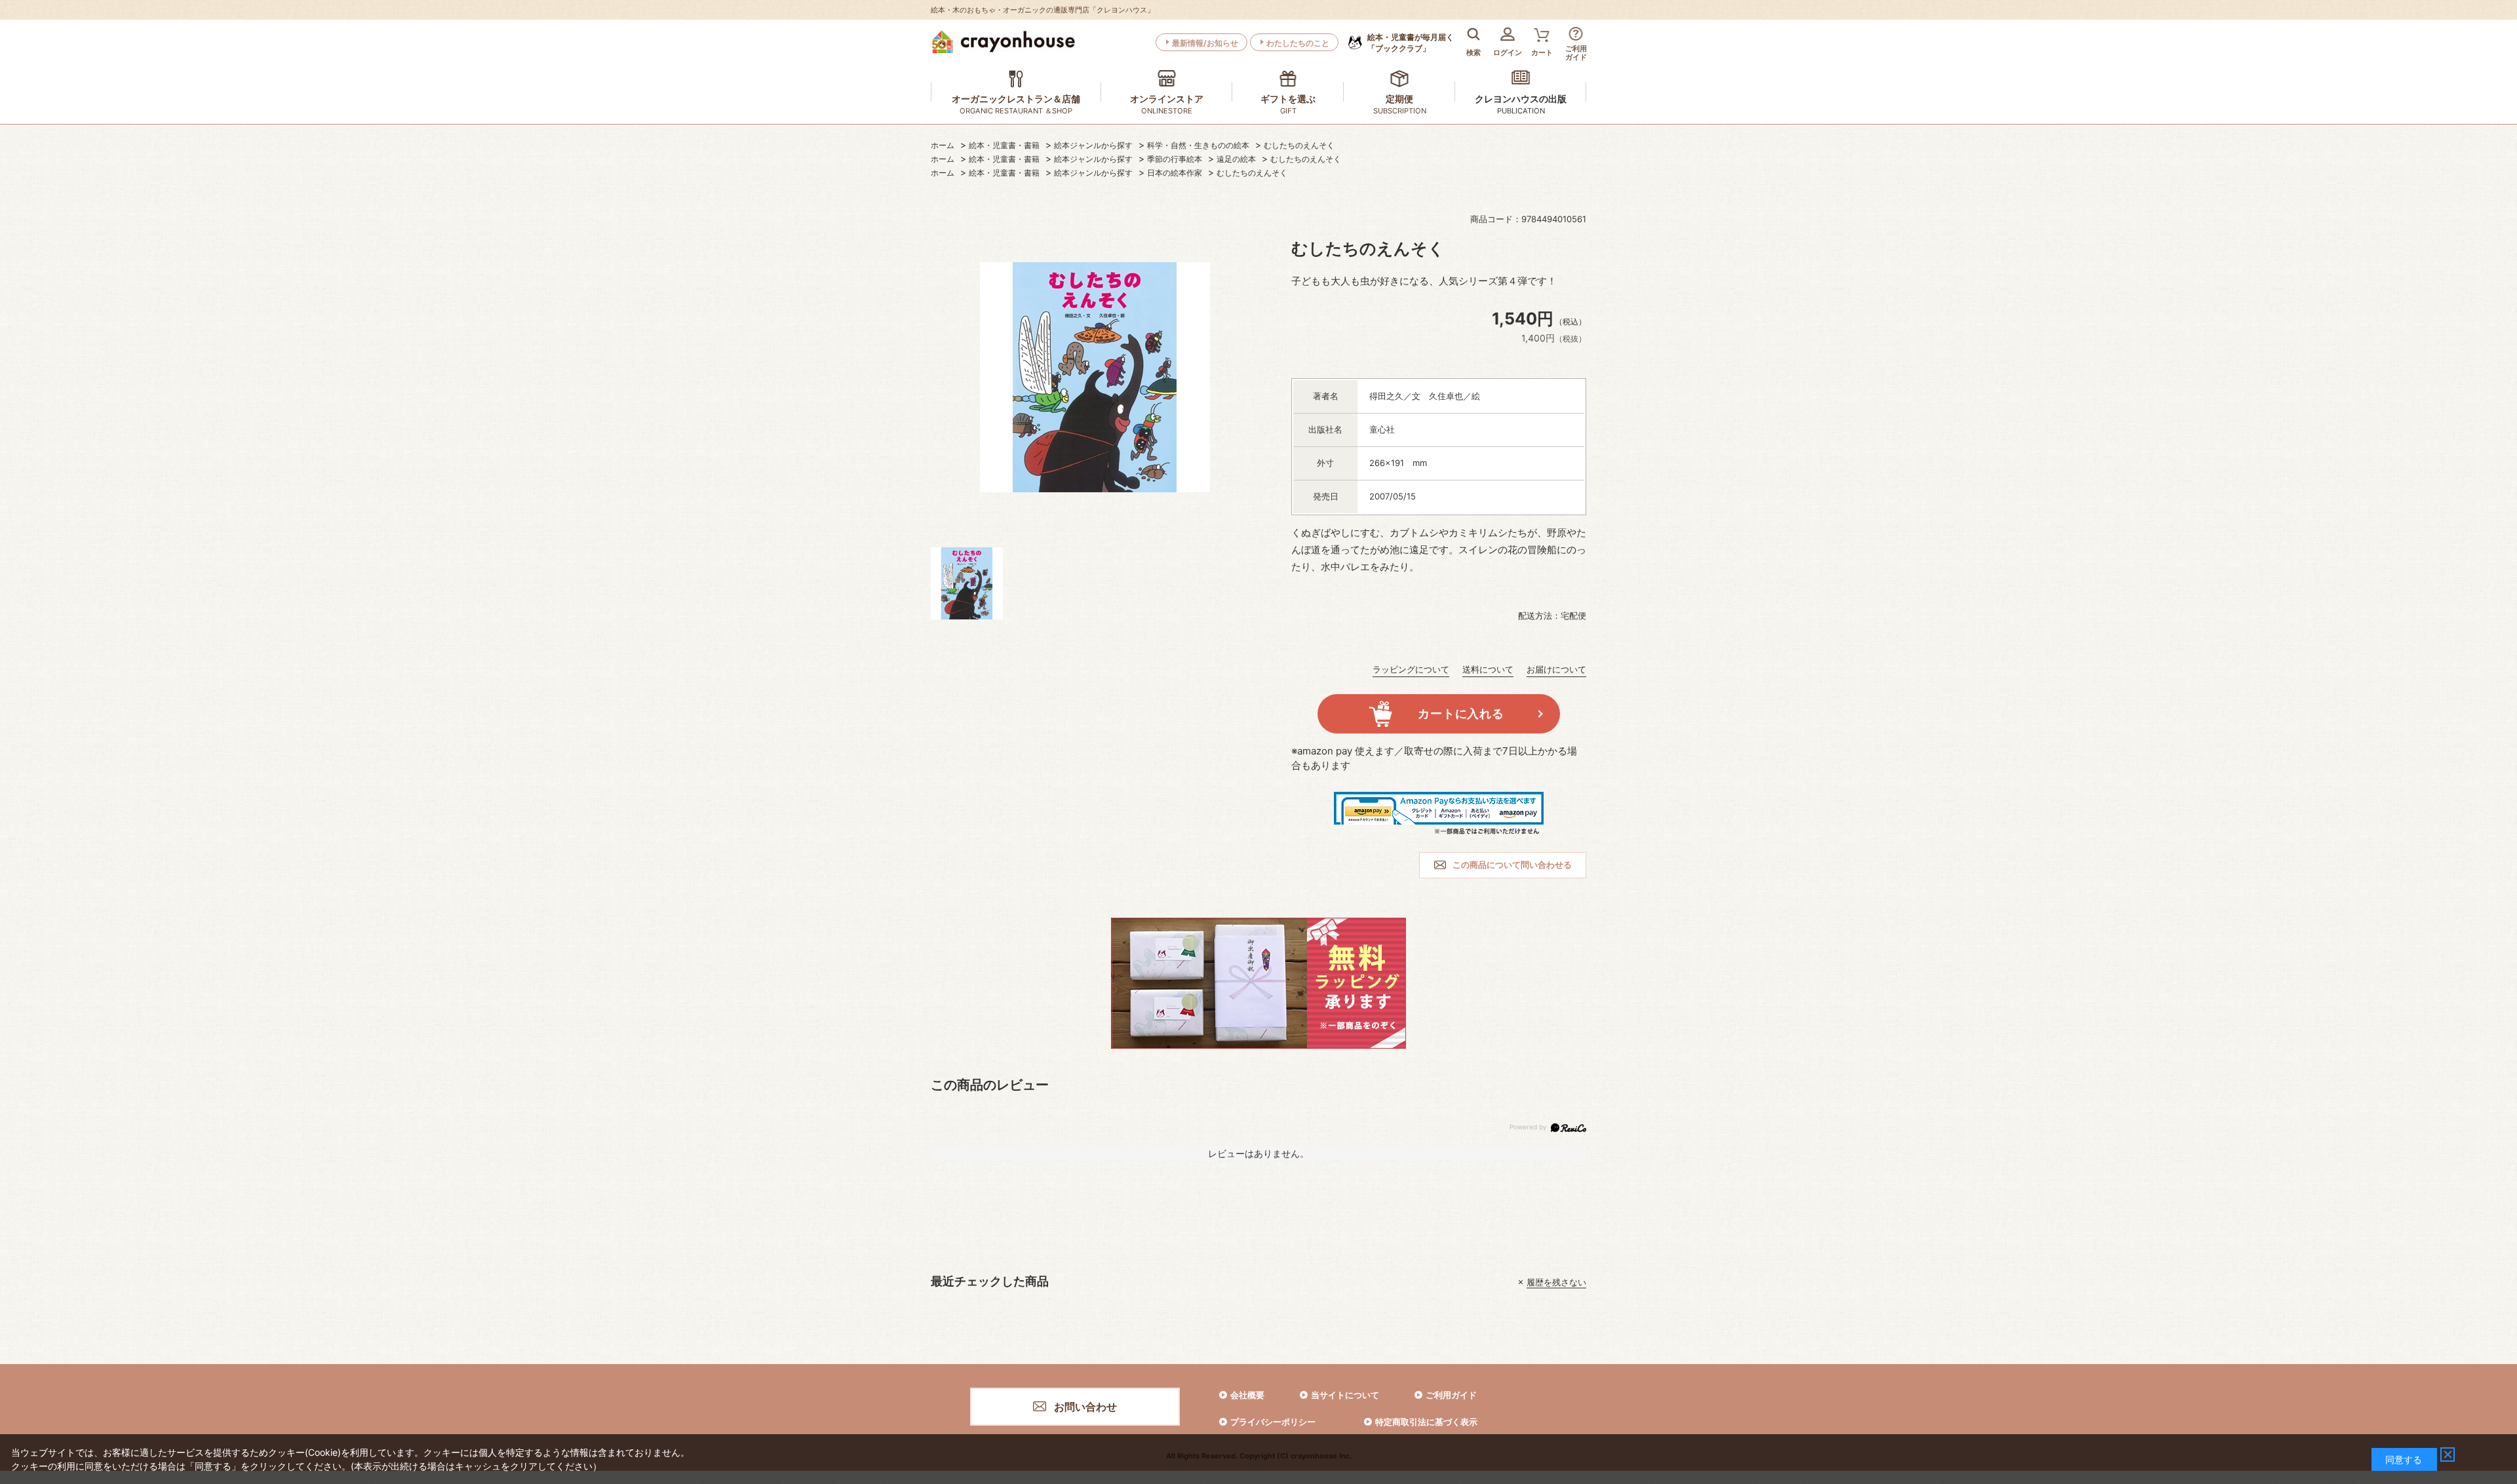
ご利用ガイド (1451, 1395)
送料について (1488, 669)
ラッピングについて (1411, 669)
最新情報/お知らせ (1205, 43)
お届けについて (1556, 669)
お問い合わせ (1085, 1407)
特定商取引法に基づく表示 (1426, 1422)
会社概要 (1247, 1395)
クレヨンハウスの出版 (1521, 99)
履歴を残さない (1556, 1282)
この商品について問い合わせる (1512, 865)
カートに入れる (1461, 713)
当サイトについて (1345, 1395)
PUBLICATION (1521, 111)
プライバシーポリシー (1273, 1422)
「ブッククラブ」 (1411, 43)
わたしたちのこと (1298, 43)
